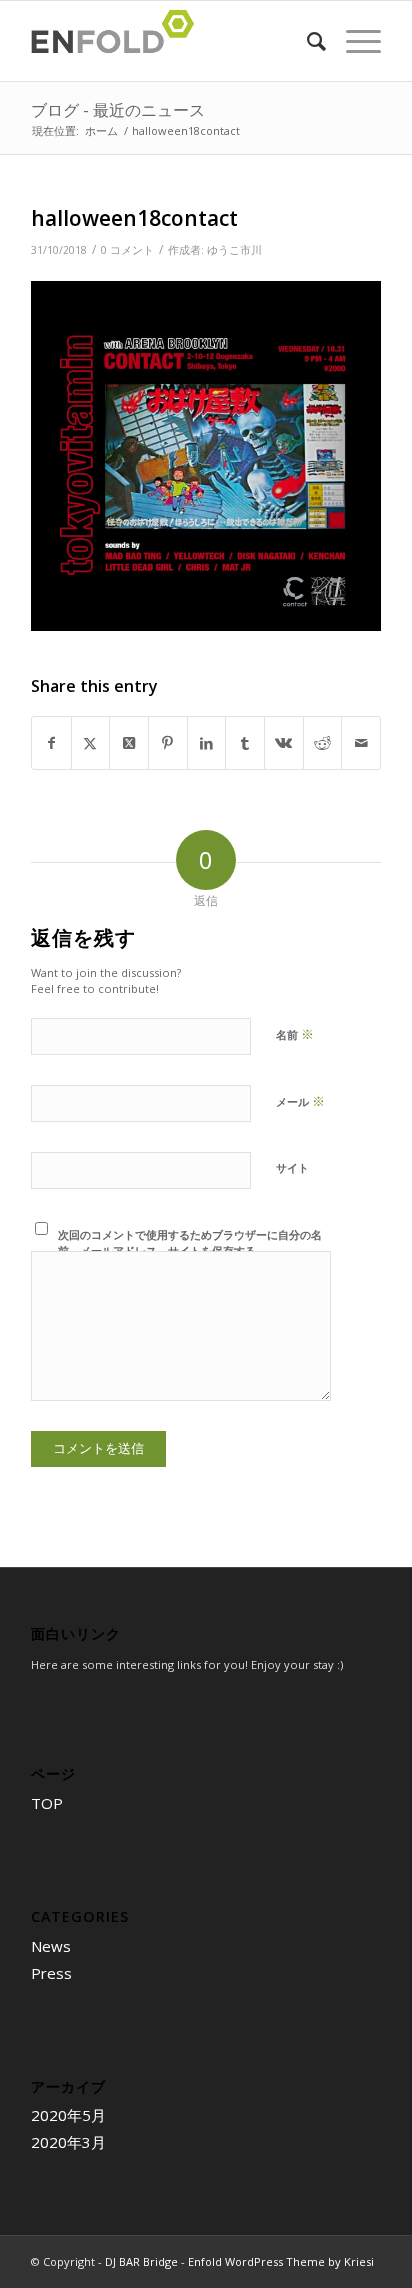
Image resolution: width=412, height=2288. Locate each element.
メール (300, 1101)
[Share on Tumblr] (245, 743)
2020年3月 (68, 2142)
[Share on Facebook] (51, 743)
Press (51, 1973)
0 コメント (127, 250)
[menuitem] (306, 41)
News (51, 1946)
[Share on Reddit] (323, 743)
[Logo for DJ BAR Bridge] (171, 41)
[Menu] (353, 41)
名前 (295, 1034)
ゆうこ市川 (234, 250)
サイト (292, 1167)
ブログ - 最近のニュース (118, 110)
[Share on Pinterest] (168, 743)
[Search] (306, 41)
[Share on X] (91, 743)
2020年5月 (68, 2115)
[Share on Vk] (284, 743)
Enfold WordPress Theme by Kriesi (281, 2261)
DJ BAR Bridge (141, 2261)
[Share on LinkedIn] (207, 743)
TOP (47, 1803)
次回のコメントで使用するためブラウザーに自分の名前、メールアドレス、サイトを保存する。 (190, 1243)
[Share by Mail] (361, 743)
